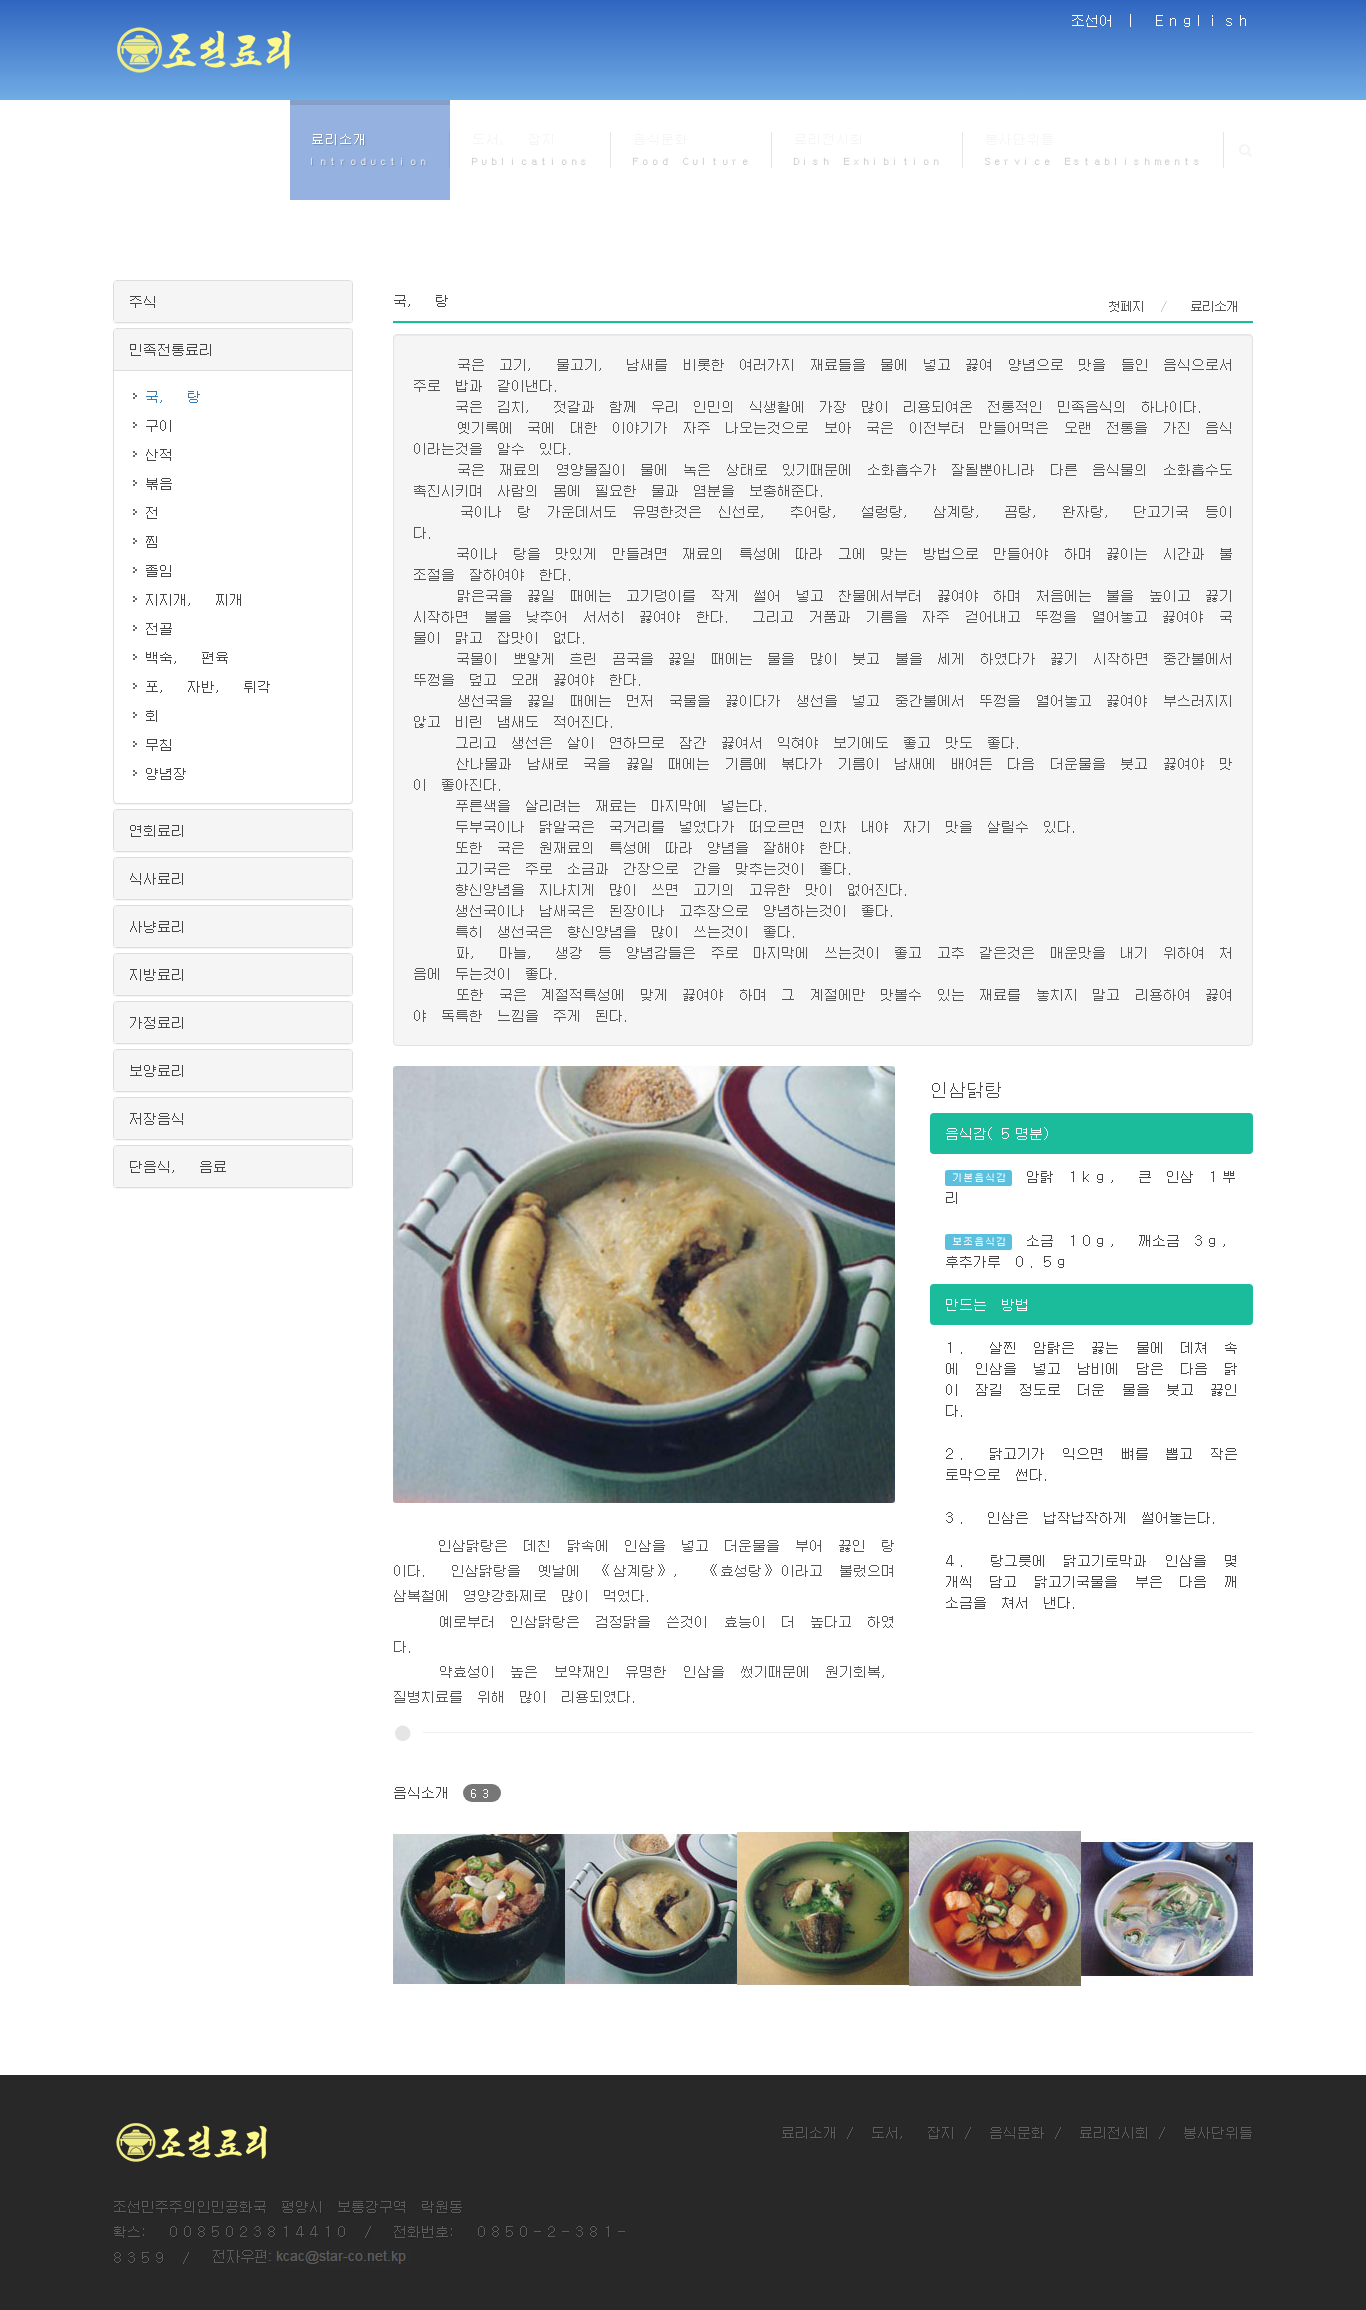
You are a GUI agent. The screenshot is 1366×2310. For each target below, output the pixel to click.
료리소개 (809, 2132)
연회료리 (157, 830)
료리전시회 (1114, 2132)
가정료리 (157, 1022)
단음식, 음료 (178, 1166)
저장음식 (157, 1118)
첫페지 (1126, 306)
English (1204, 20)
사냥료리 (157, 926)
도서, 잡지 (913, 2132)
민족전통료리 (171, 349)
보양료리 (157, 1070)
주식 (143, 301)
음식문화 (1017, 2132)
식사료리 (157, 878)
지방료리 (157, 974)
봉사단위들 (1218, 2132)
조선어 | (1106, 20)
